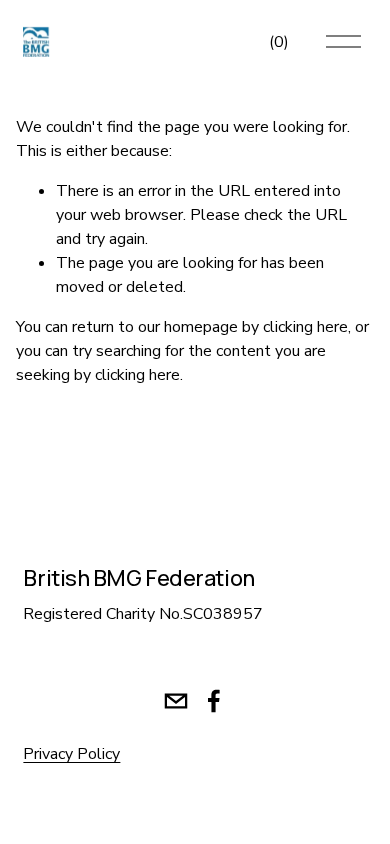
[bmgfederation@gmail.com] (176, 701)
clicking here (305, 327)
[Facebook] (214, 701)
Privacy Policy (71, 754)
